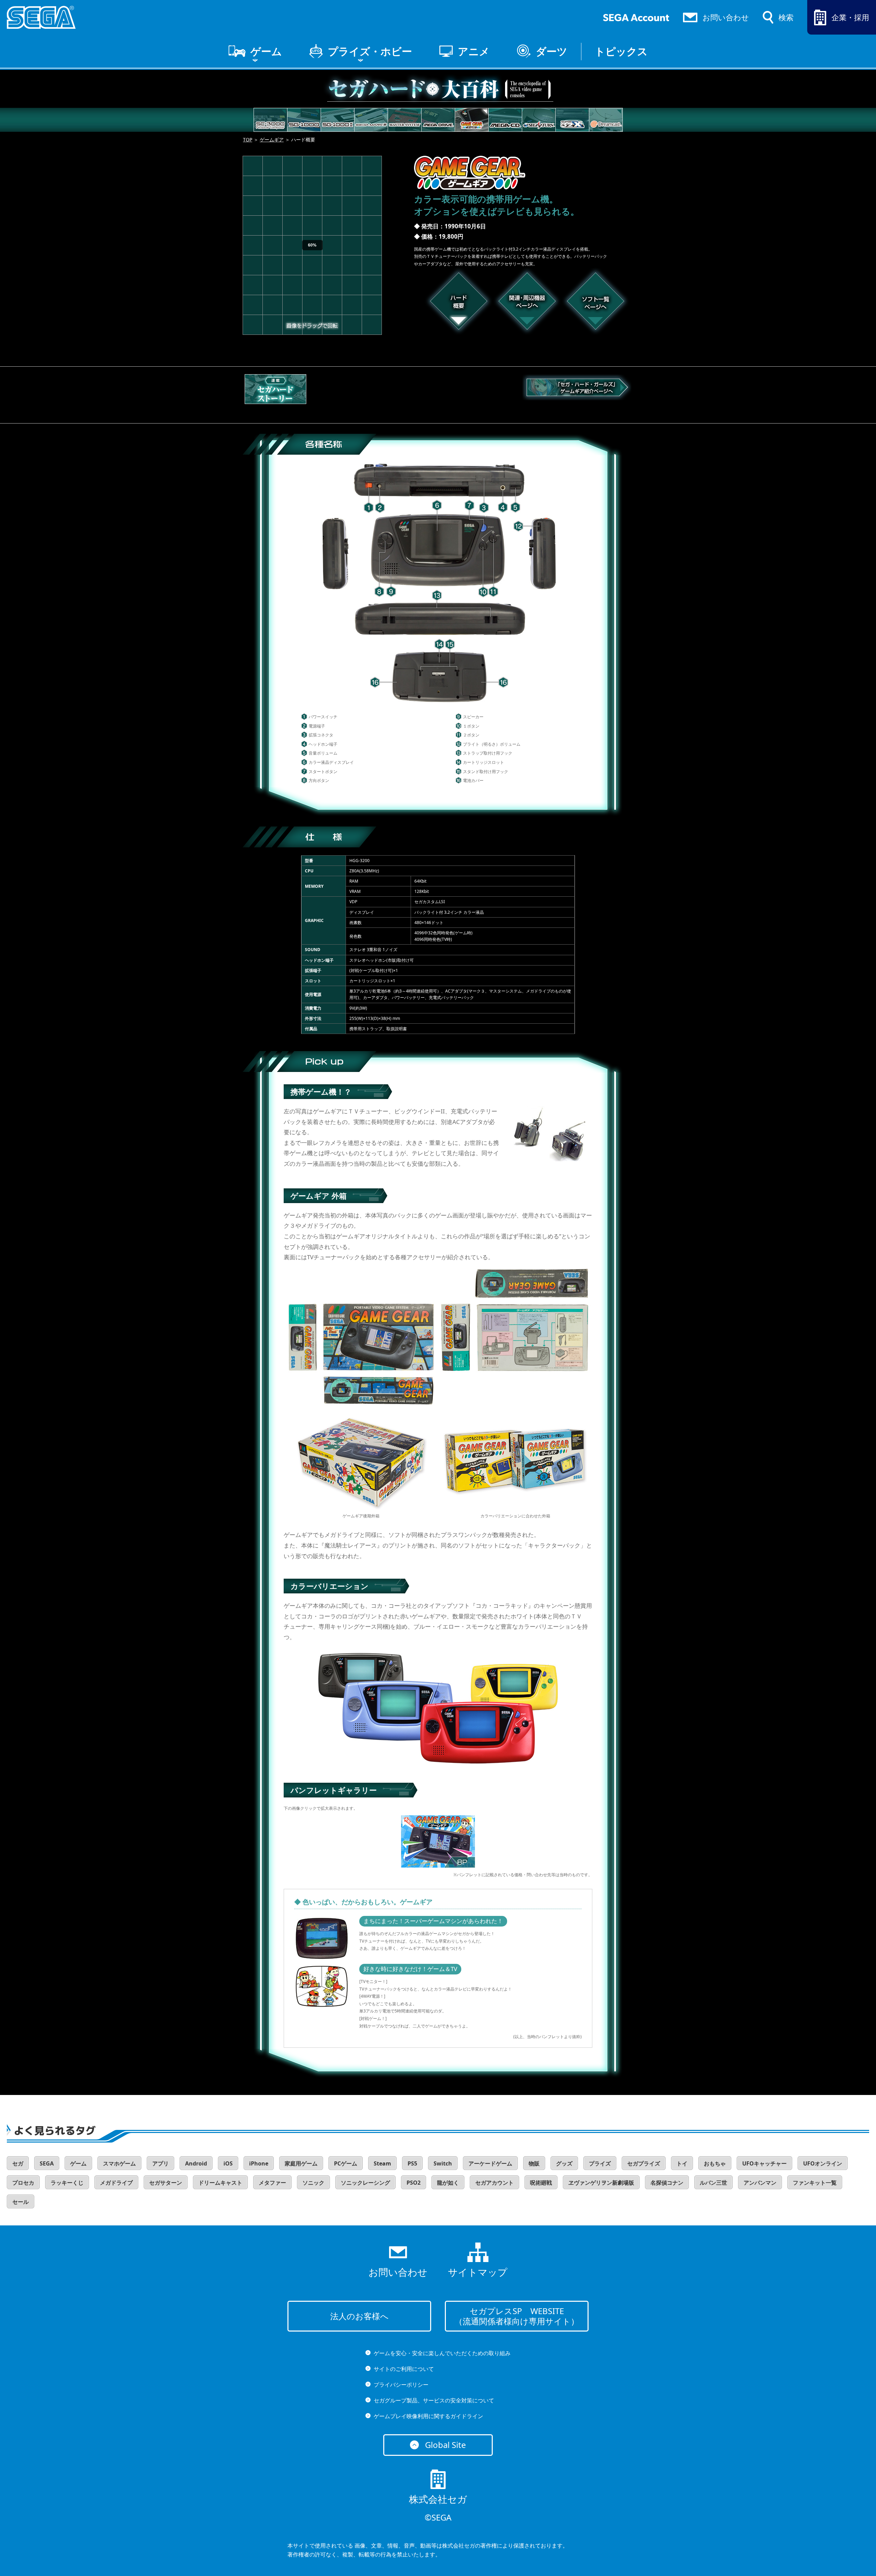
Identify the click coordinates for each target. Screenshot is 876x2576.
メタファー (272, 2183)
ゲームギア (272, 140)
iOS (228, 2163)
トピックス (621, 51)
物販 (534, 2163)
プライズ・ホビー (370, 51)
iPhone (259, 2163)
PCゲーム (346, 2163)
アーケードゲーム (490, 2163)
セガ (18, 2163)
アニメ (474, 51)
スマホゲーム (119, 2163)
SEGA (47, 2163)
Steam (382, 2163)
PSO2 (414, 2183)
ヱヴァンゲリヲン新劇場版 (601, 2183)
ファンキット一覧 (815, 2183)
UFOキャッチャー (764, 2163)
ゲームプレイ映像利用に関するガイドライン (428, 2416)
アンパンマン (760, 2183)
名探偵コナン (667, 2183)
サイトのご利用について (404, 2369)
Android (196, 2163)
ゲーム (266, 51)
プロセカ (23, 2183)
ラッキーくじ (67, 2183)
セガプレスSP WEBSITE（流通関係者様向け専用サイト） (517, 2316)
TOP (248, 140)
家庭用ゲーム (301, 2163)
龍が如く (448, 2183)
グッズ (564, 2163)
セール (21, 2202)
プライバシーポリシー (401, 2385)
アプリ (160, 2163)
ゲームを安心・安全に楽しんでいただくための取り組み (442, 2353)
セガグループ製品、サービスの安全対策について (434, 2400)
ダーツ (552, 51)
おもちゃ (715, 2163)
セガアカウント (494, 2183)
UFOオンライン (823, 2163)
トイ (682, 2163)
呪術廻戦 (541, 2183)
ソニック (313, 2183)
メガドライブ (116, 2183)
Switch (443, 2163)
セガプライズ (644, 2163)
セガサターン (166, 2183)
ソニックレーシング (365, 2183)
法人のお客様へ (359, 2316)
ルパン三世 (713, 2183)
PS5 (412, 2163)
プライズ (600, 2163)
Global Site (446, 2445)
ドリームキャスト (220, 2183)
